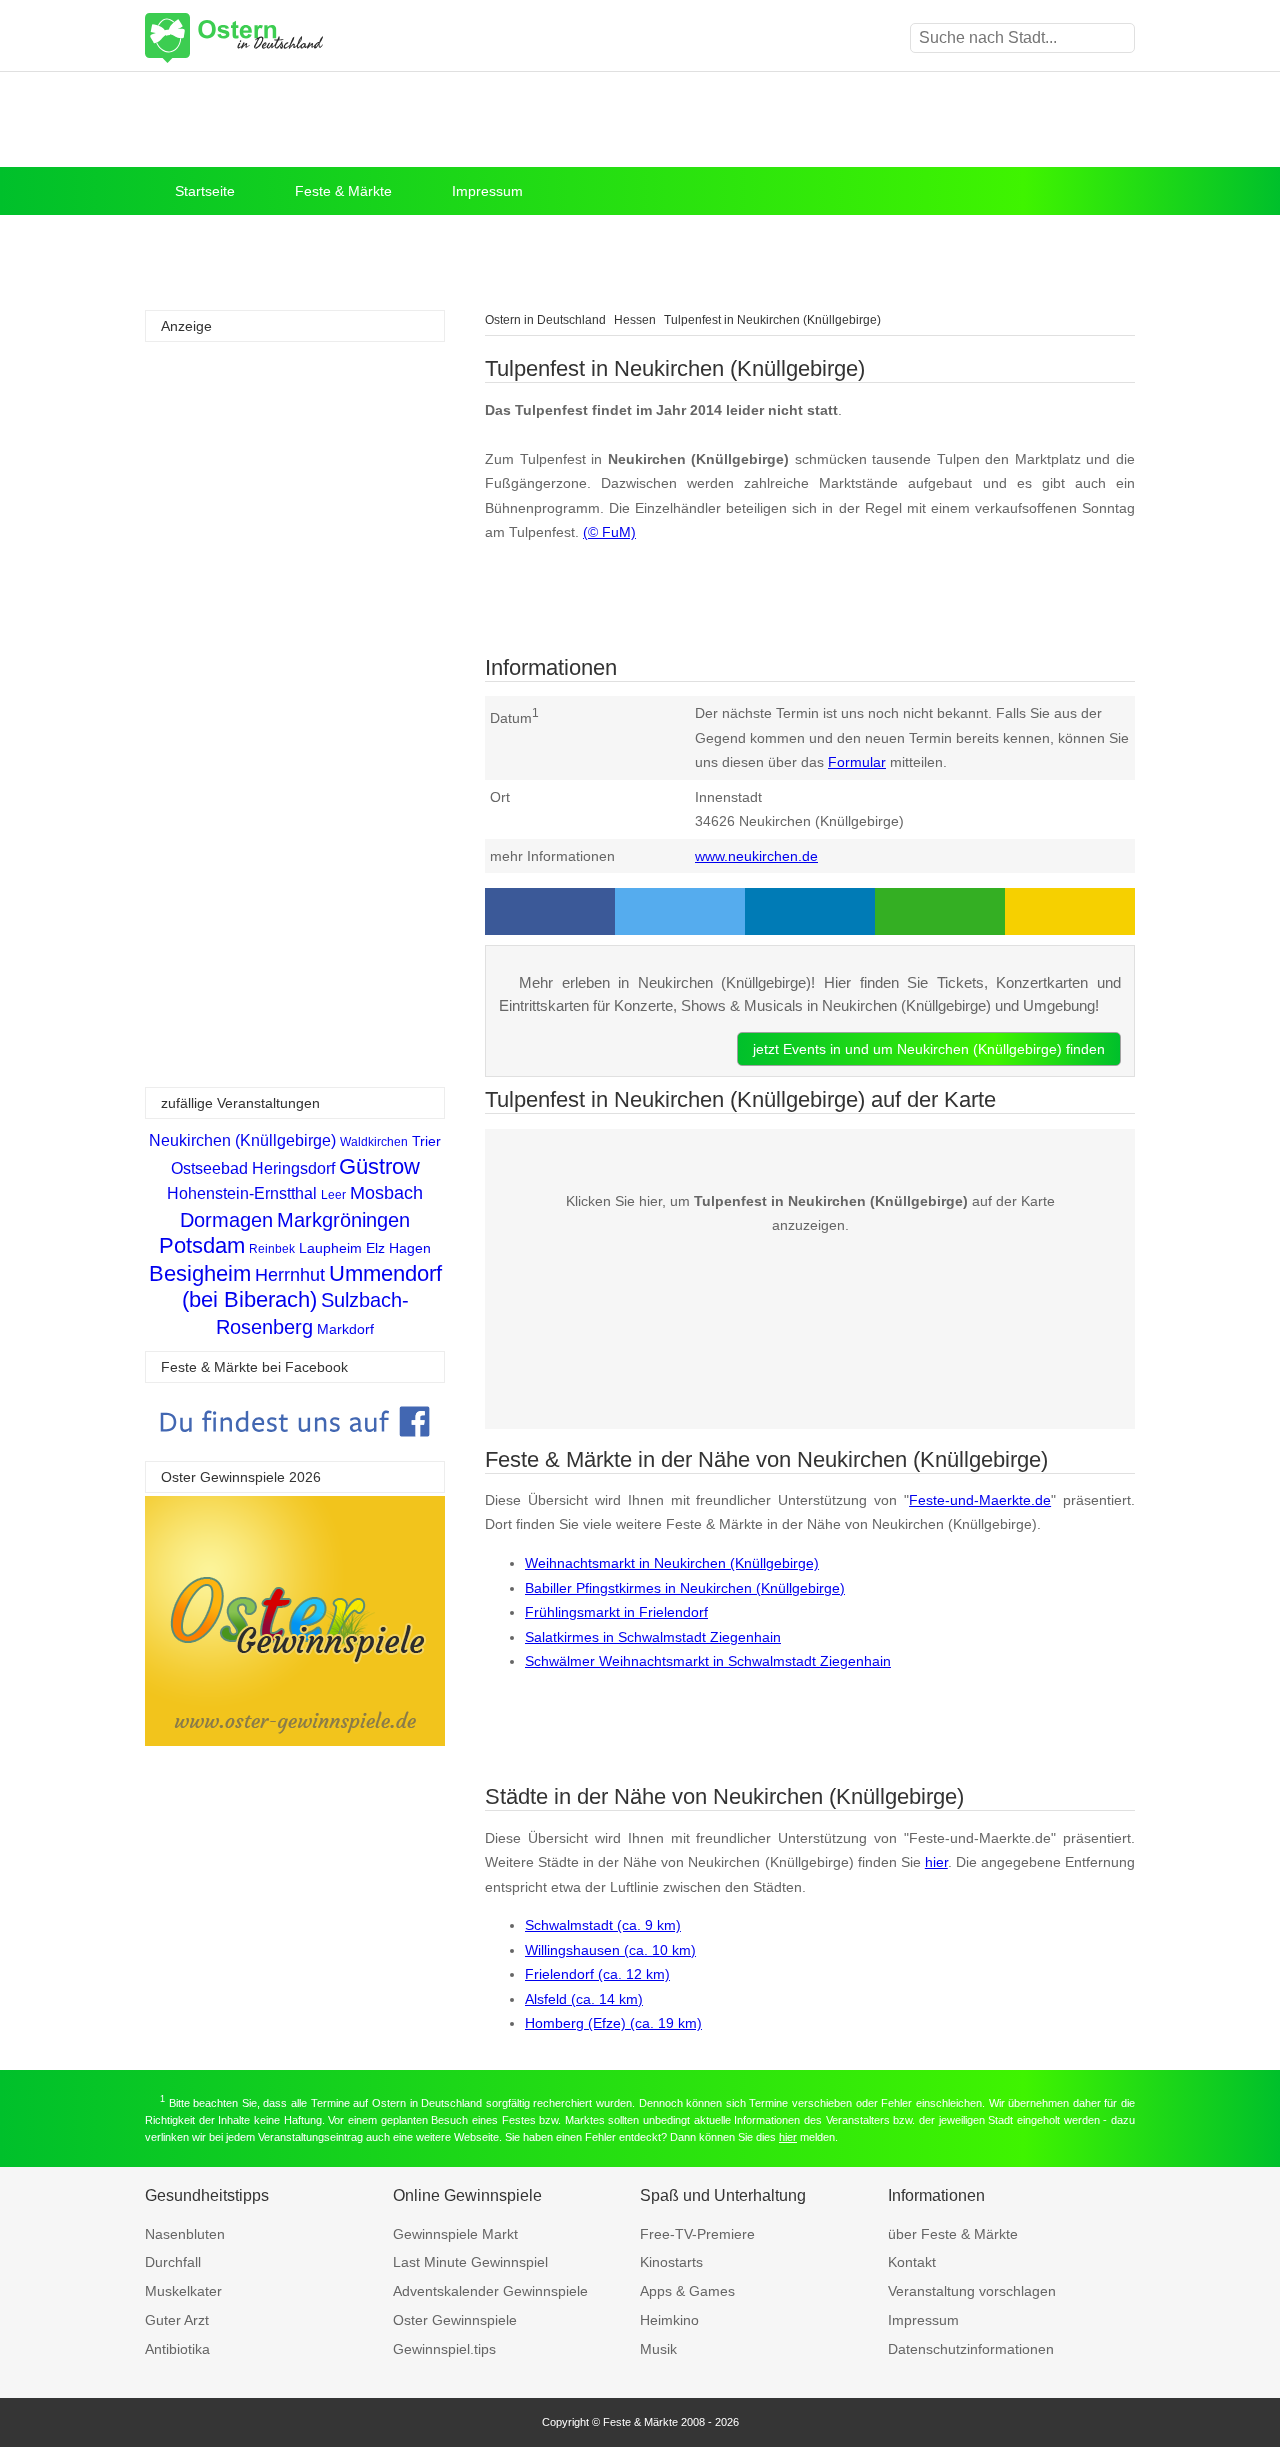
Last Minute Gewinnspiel (470, 2262)
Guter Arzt (177, 2320)
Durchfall (173, 2262)
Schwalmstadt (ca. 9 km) (603, 1925)
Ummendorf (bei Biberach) (312, 1286)
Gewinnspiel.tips (444, 2349)
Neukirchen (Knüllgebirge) (242, 1140)
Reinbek (272, 1249)
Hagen (410, 1248)
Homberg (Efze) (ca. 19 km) (613, 2023)
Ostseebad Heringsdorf (253, 1168)
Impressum (487, 191)
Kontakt (912, 2262)
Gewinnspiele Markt (455, 2234)
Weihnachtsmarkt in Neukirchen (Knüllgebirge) (672, 1563)
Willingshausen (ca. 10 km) (610, 1950)
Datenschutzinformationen (971, 2349)
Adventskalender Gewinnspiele (490, 2291)
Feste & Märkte (343, 191)
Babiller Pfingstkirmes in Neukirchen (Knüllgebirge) (685, 1588)
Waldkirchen (374, 1142)
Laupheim (330, 1248)
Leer (333, 1195)
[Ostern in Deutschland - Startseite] (285, 38)
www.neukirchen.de (756, 856)
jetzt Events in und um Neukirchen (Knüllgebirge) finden (929, 1049)
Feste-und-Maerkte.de (980, 1500)
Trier (426, 1141)
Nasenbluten (185, 2234)
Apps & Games (687, 2291)
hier (936, 1862)
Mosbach (386, 1193)
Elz (375, 1248)
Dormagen (226, 1220)
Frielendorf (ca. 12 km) (597, 1974)
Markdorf (345, 1329)
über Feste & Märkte (953, 2234)
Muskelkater (183, 2291)
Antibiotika (177, 2349)
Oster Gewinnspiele (455, 2320)
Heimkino (669, 2320)
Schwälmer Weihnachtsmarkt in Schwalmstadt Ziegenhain (708, 1661)
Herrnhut (290, 1275)
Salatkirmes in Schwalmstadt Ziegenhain (653, 1637)
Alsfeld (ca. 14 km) (584, 1999)
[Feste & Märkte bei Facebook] (295, 1451)
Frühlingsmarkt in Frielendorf (616, 1612)
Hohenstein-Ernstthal (242, 1193)
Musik (658, 2349)
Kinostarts (671, 2262)
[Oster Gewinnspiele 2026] (295, 1740)
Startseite (205, 191)
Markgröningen (343, 1220)
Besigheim (200, 1273)
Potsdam (202, 1245)
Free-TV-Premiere (697, 2234)
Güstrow (379, 1166)
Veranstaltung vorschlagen (972, 2291)
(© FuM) (609, 532)
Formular (857, 762)
